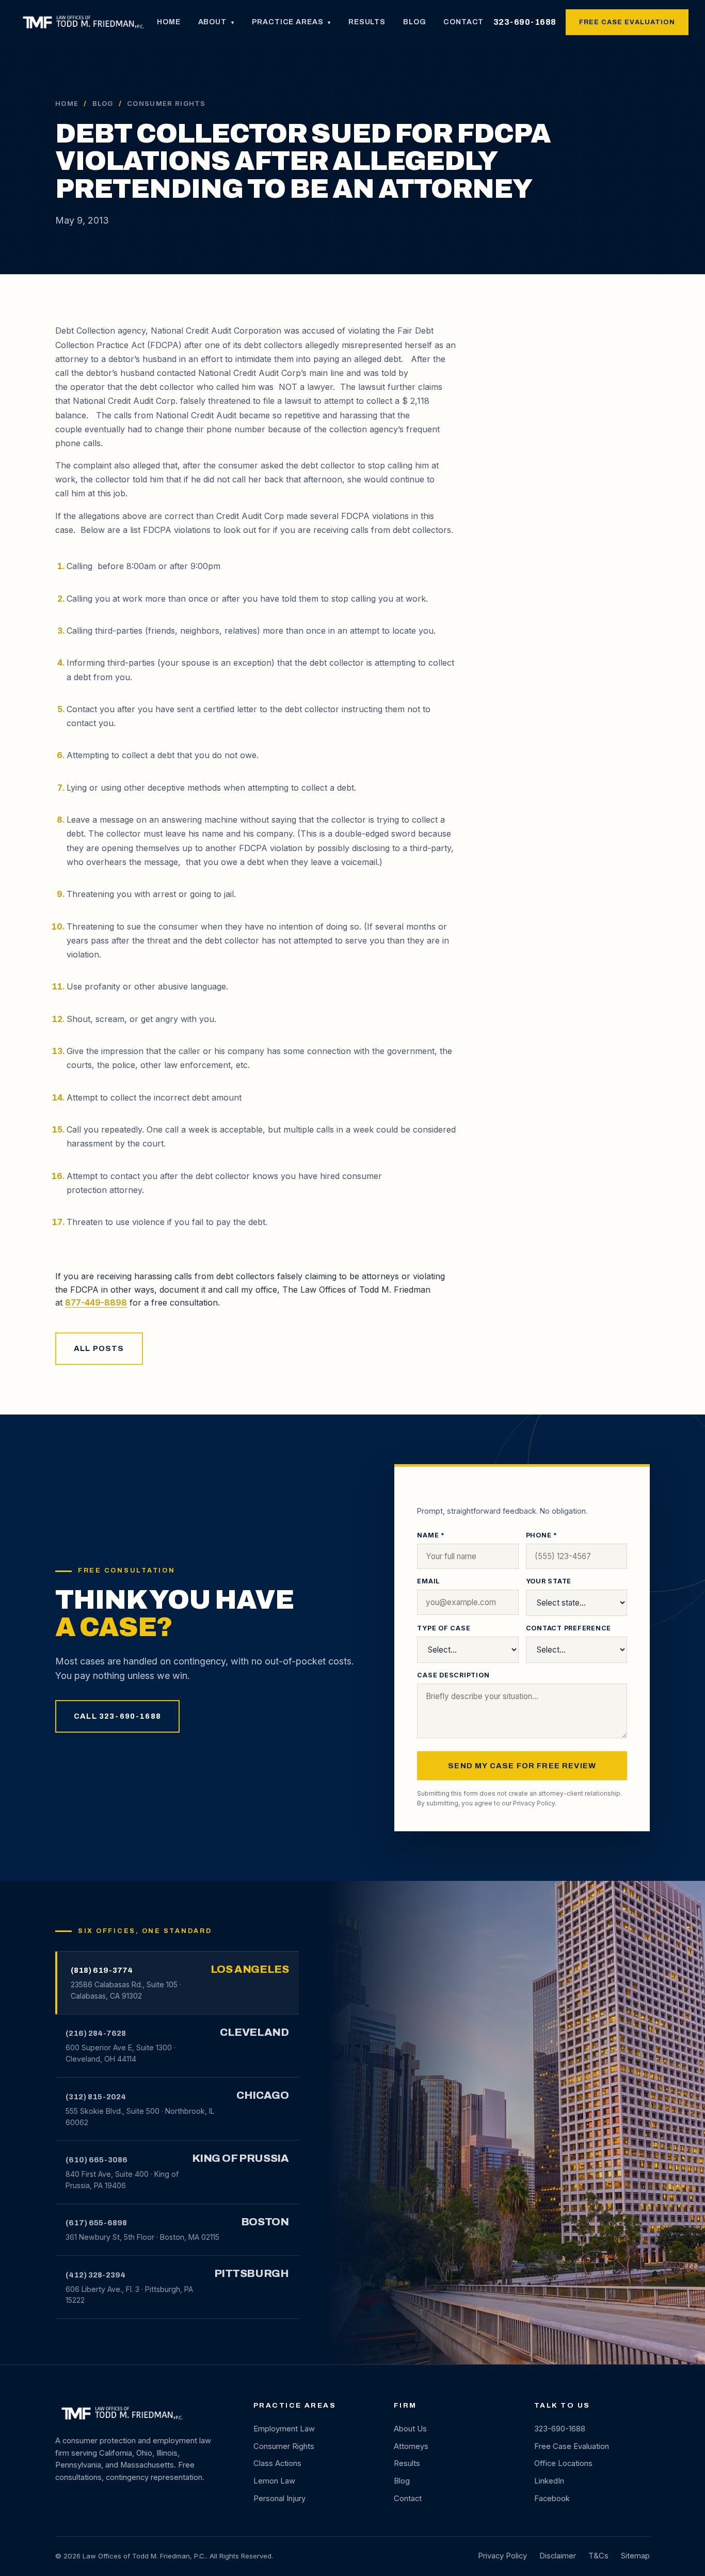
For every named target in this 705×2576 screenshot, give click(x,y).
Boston (265, 2222)
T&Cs (598, 2556)
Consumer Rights (284, 2446)
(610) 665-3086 (97, 2160)
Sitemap (635, 2556)
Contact (463, 22)
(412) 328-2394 (95, 2275)
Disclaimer (558, 2556)
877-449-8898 (96, 1302)
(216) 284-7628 (96, 2033)
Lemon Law (274, 2481)
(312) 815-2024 (96, 2097)
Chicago (262, 2095)
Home (169, 22)
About (216, 22)
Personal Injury (279, 2499)
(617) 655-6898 (96, 2223)
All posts (99, 1348)
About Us (410, 2429)
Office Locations (563, 2463)
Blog (414, 22)
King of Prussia (241, 2158)
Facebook (552, 2499)
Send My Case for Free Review (522, 1766)
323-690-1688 (525, 22)
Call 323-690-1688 (117, 1716)
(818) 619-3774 (102, 1970)
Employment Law (284, 2429)
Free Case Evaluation (627, 22)
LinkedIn (549, 2481)
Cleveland (254, 2032)
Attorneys (411, 2446)
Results (367, 22)
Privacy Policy (534, 1803)
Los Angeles (250, 1969)
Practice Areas (292, 22)
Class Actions (277, 2463)
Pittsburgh (252, 2273)
